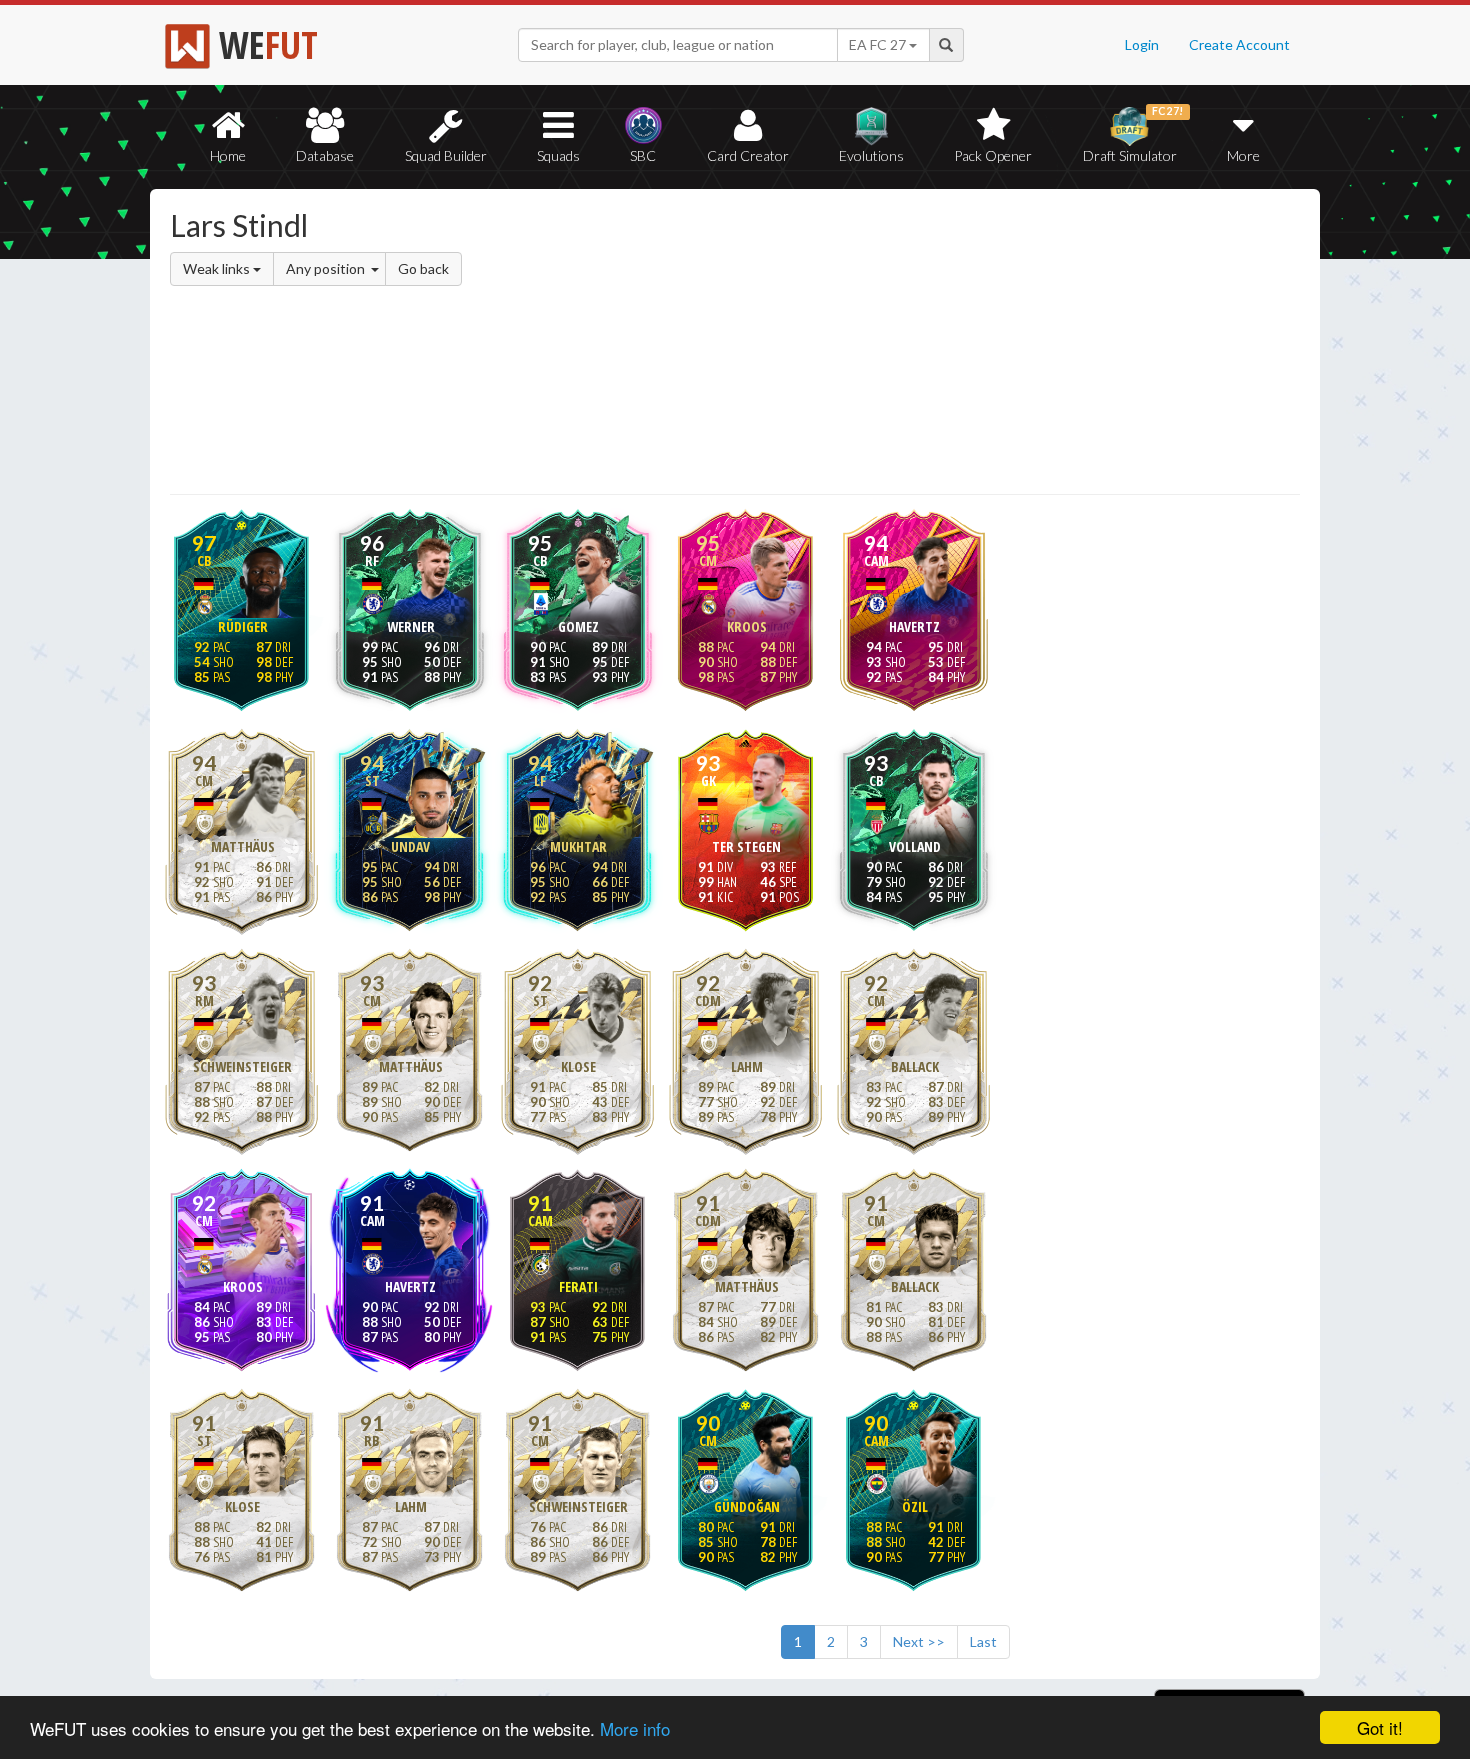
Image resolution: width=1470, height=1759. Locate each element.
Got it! (1380, 1727)
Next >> (919, 1641)
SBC (643, 155)
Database (325, 155)
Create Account (1239, 44)
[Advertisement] (928, 345)
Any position (327, 268)
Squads (558, 155)
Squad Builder (446, 155)
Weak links (218, 268)
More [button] (1243, 155)
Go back (423, 268)
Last (983, 1641)
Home (228, 155)
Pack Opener (993, 155)
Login (1142, 44)
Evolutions (871, 155)
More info (635, 1728)
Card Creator (748, 155)
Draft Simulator (1133, 134)
